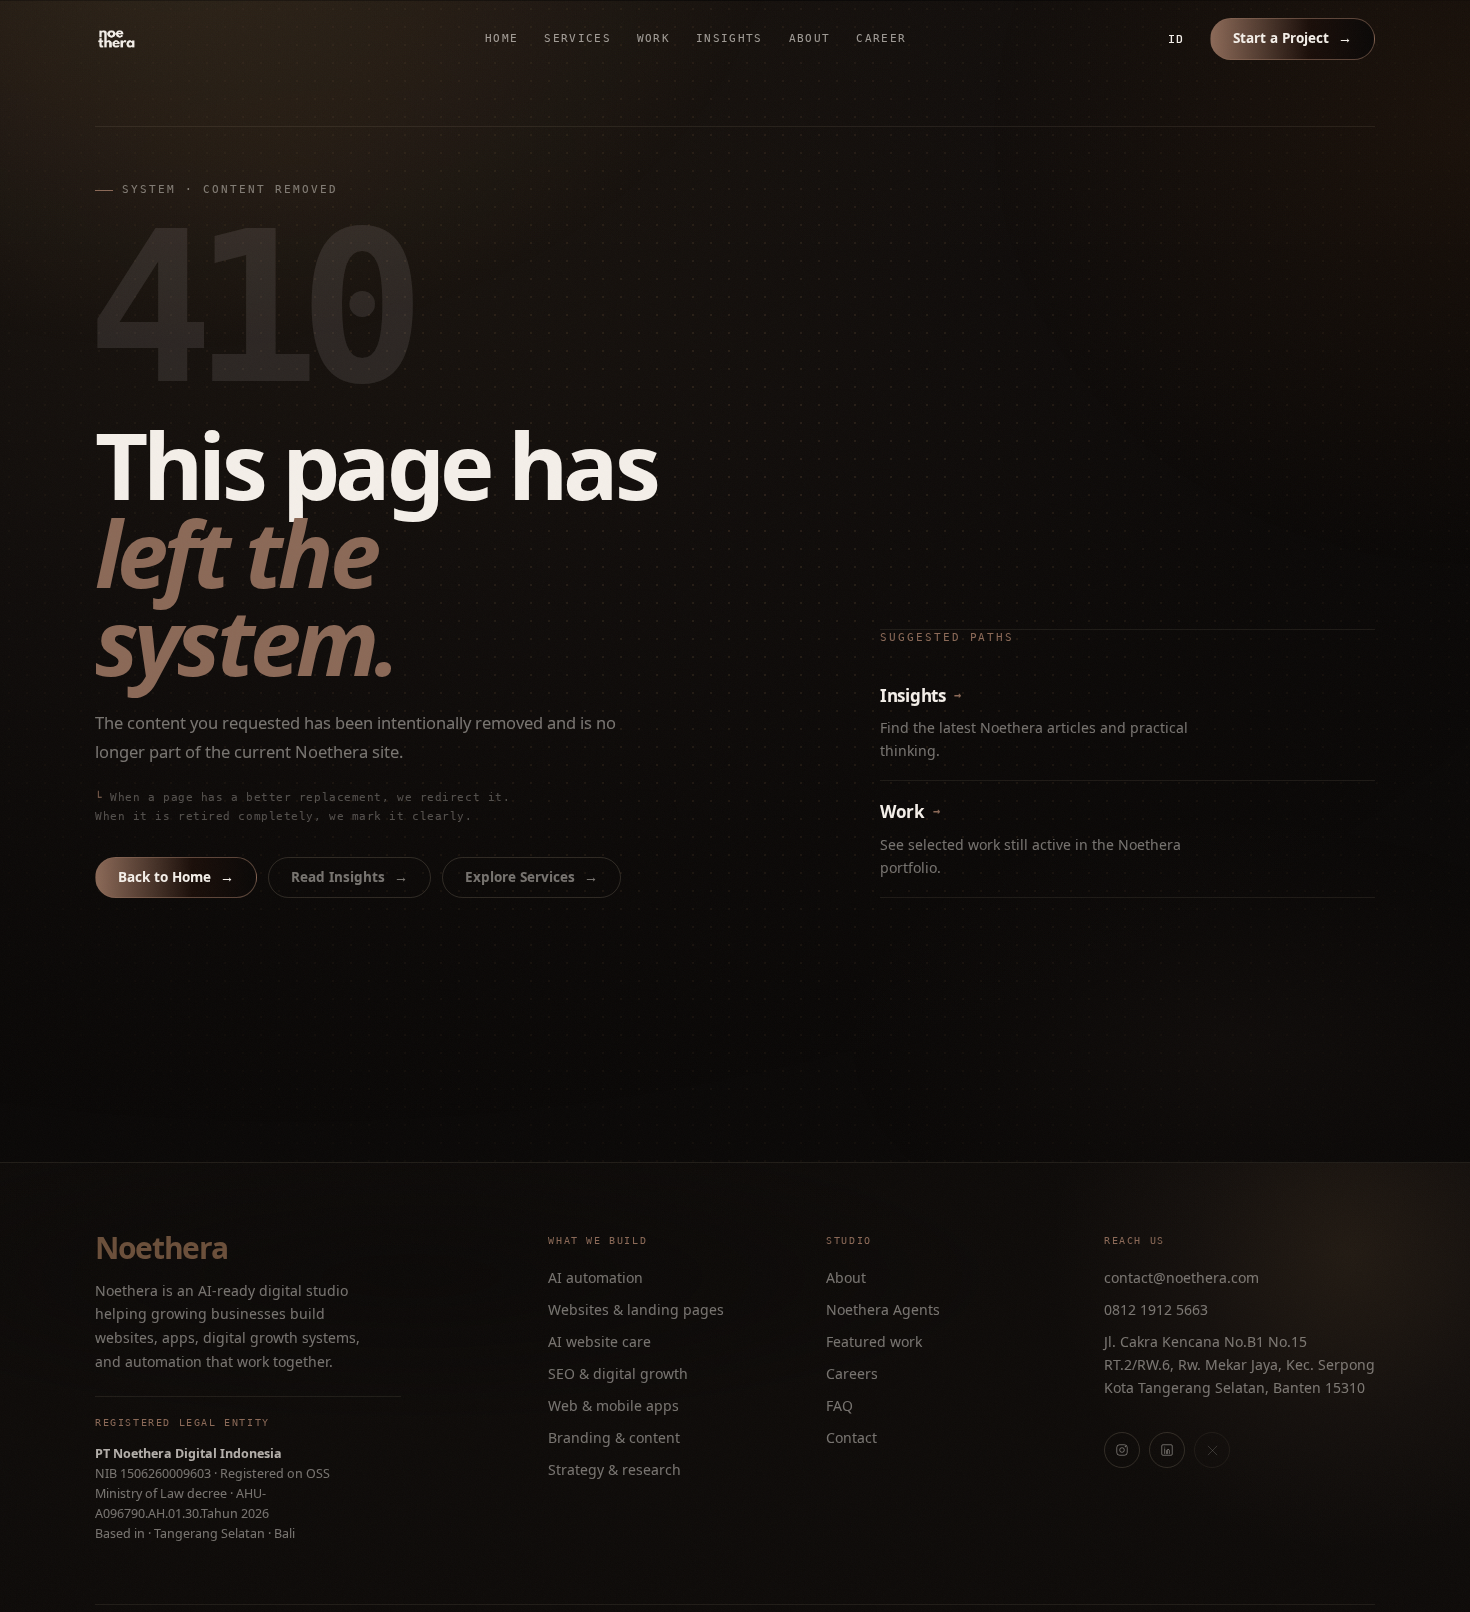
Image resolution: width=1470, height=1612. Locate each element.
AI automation (595, 1277)
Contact (851, 1437)
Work (653, 38)
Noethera (161, 1248)
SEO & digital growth (618, 1373)
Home (501, 38)
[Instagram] (1122, 1450)
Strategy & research (614, 1469)
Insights (729, 38)
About (810, 38)
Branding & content (614, 1437)
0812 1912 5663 (1156, 1309)
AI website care (599, 1341)
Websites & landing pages (636, 1309)
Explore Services (531, 877)
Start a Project (1292, 38)
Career (881, 38)
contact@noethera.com (1181, 1277)
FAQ (839, 1405)
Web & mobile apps (613, 1405)
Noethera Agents (883, 1309)
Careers (852, 1373)
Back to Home (176, 877)
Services (577, 38)
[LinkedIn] (1167, 1450)
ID (1176, 39)
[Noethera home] (163, 39)
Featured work (874, 1341)
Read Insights (349, 877)
